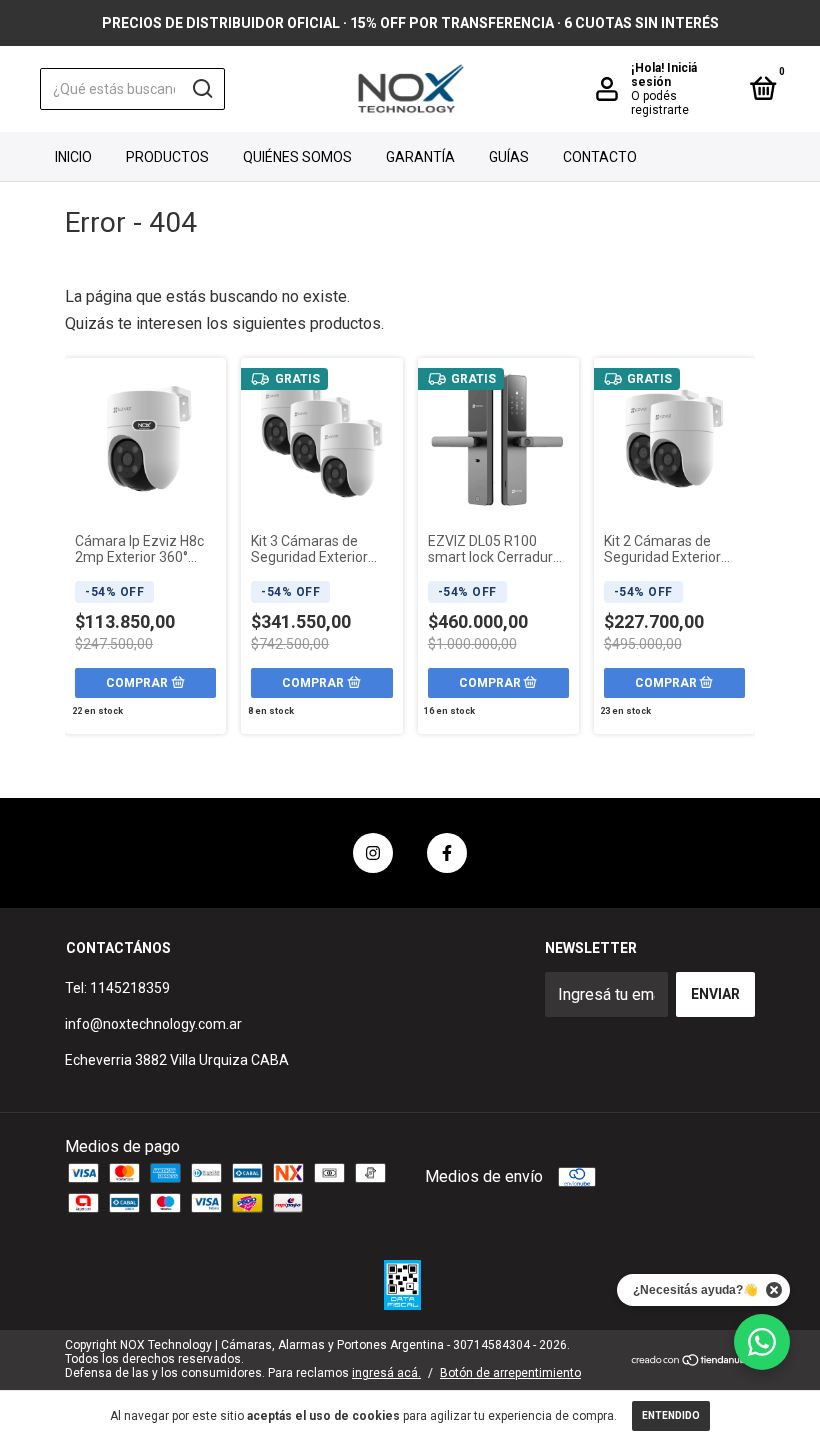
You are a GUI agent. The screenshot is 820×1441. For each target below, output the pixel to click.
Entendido (671, 1415)
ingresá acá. (386, 1373)
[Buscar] (201, 89)
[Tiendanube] (692, 1361)
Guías (509, 157)
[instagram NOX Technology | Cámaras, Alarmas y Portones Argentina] (373, 853)
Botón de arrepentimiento (510, 1373)
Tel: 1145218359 (117, 988)
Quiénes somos (297, 157)
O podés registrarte (660, 103)
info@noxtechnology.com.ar (153, 1024)
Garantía (420, 157)
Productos (167, 157)
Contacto (600, 157)
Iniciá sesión (664, 75)
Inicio (73, 157)
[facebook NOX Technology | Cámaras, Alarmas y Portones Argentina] (447, 853)
